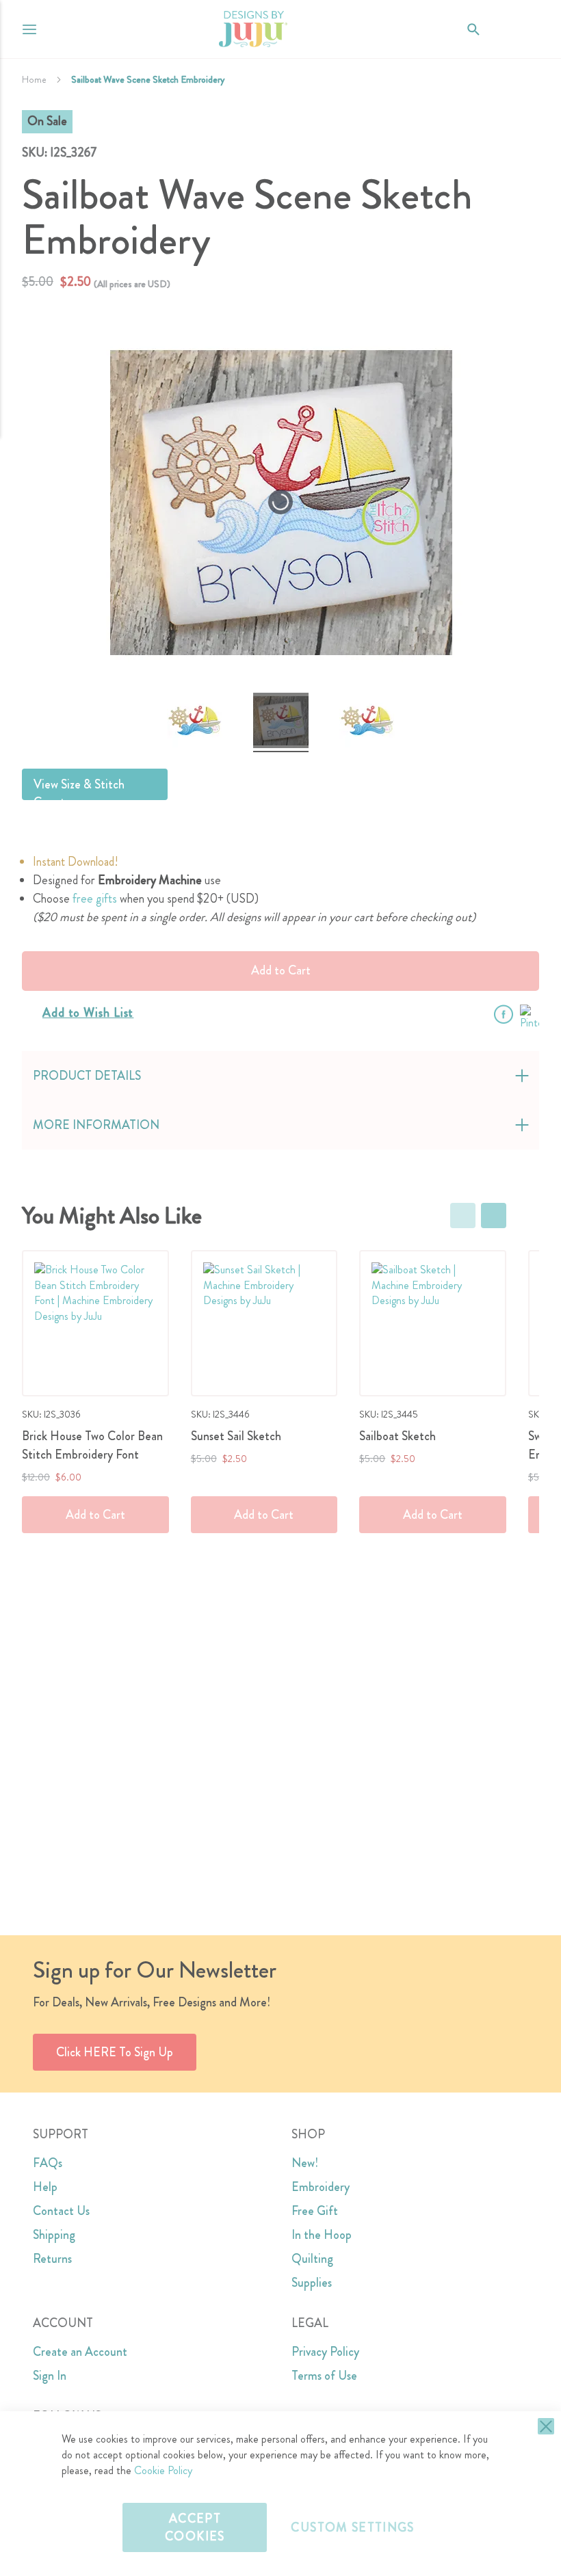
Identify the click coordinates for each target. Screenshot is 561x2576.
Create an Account (80, 2352)
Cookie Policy (163, 2470)
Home (34, 79)
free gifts (95, 899)
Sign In (50, 2376)
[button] (529, 29)
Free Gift (315, 2211)
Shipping (54, 2235)
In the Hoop (322, 2235)
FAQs (48, 2163)
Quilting (312, 2259)
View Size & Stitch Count (79, 788)
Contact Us (61, 2211)
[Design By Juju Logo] (253, 29)
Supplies (312, 2283)
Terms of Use (324, 2376)
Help (45, 2187)
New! (305, 2163)
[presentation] (494, 1216)
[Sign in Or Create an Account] (501, 29)
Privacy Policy (325, 2352)
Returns (52, 2259)
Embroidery (321, 2187)
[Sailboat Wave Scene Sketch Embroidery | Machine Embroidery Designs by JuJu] (195, 722)
